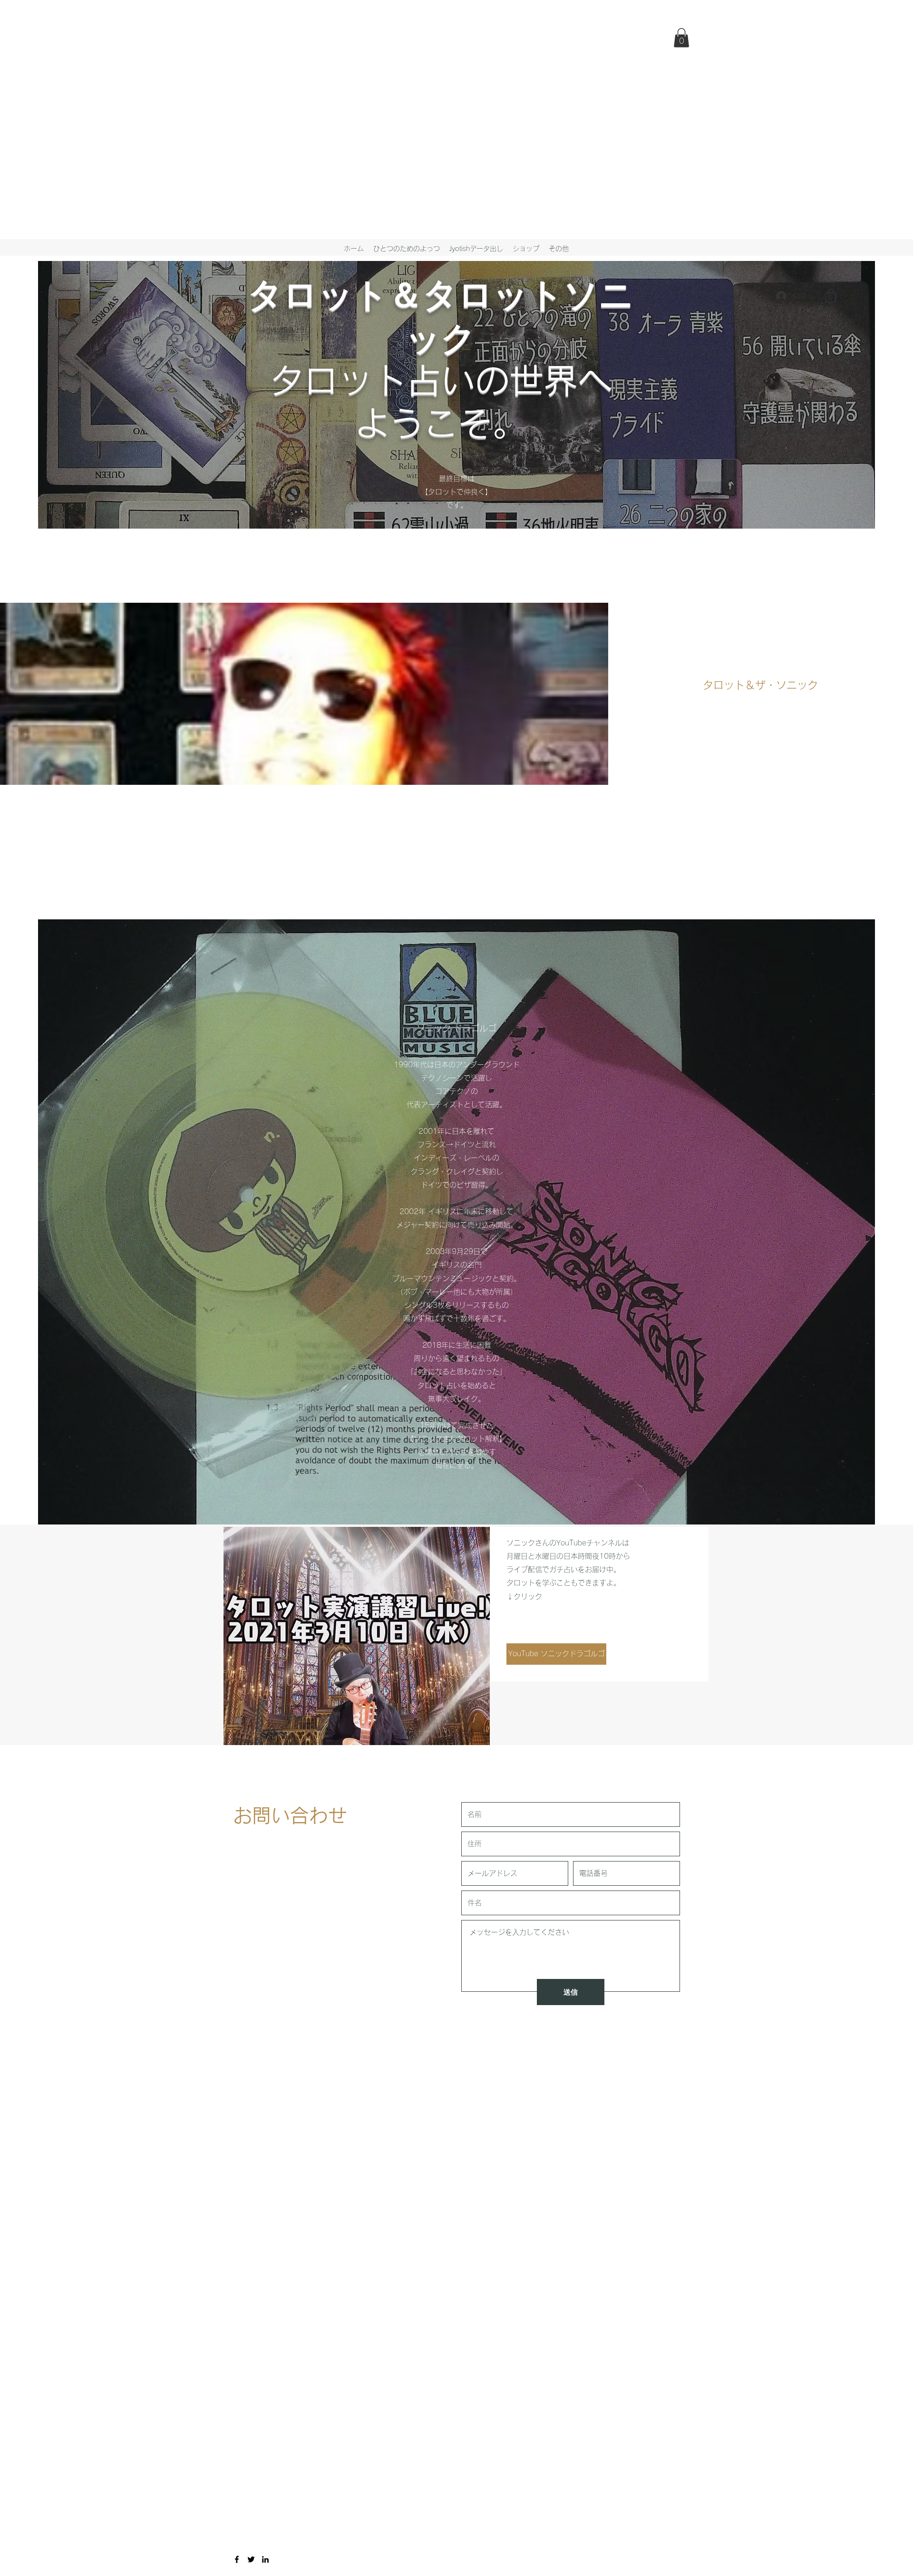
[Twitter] (251, 2559)
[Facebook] (237, 2559)
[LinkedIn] (265, 2559)
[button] (681, 38)
